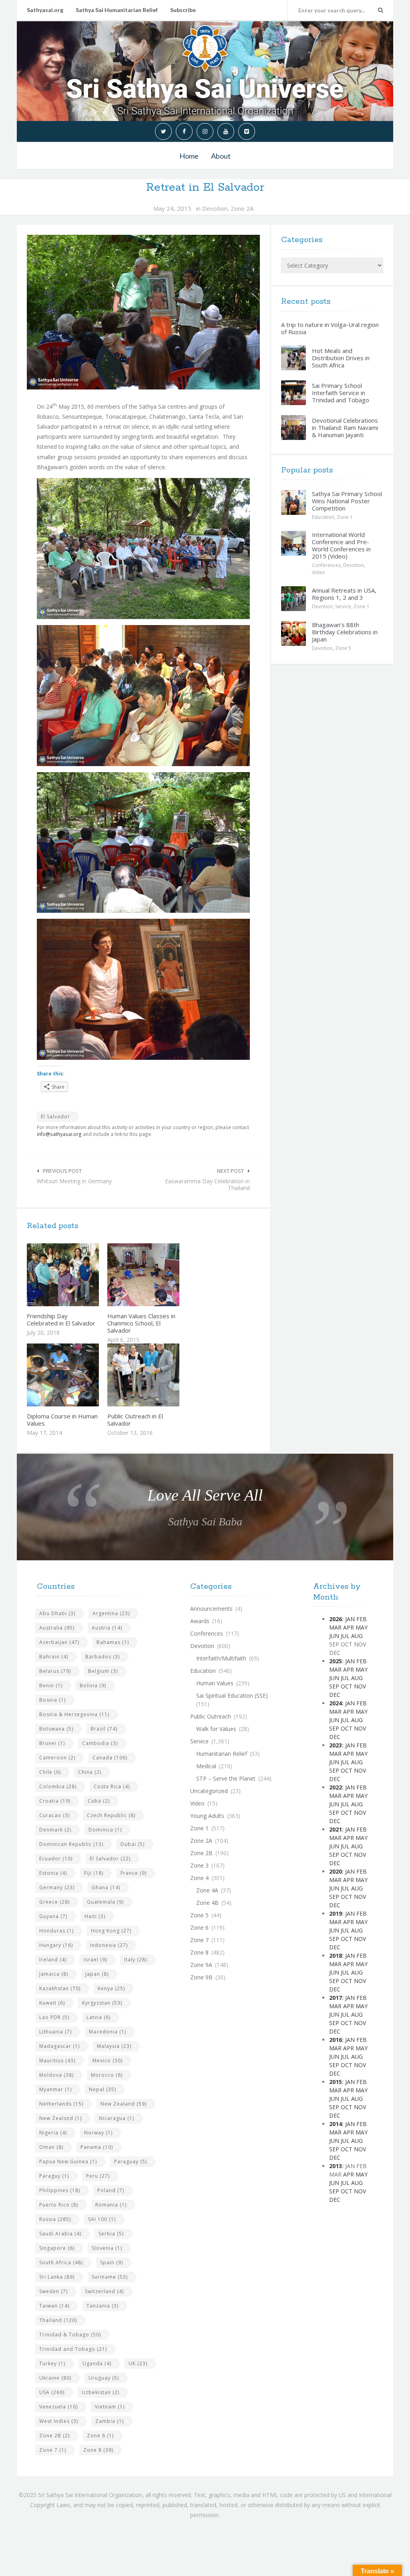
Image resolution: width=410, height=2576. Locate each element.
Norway (98, 2133)
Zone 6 (100, 2436)
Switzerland (104, 2291)
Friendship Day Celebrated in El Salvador (61, 1319)
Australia (57, 1628)
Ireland (53, 1960)
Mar (335, 1627)
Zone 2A (242, 208)
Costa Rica (112, 1786)
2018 (336, 1956)
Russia (55, 2219)
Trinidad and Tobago (73, 2349)
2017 (336, 1998)
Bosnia (52, 1700)
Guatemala (105, 1902)
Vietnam (110, 2407)
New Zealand (124, 2104)
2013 (336, 2166)
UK (138, 2363)
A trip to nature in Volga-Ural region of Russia (330, 328)
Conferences (326, 565)
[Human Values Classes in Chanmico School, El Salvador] (162, 1275)
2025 (336, 1661)
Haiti (95, 1916)
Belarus (55, 1671)
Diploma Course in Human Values (62, 1420)
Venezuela (58, 2407)
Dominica (105, 1830)
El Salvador (55, 1117)
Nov (360, 1686)
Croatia (55, 1801)
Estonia (53, 1873)
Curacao (54, 1815)
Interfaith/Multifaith (221, 1658)
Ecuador (56, 1859)
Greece (54, 1902)
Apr (349, 1627)
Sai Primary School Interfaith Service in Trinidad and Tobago (341, 393)
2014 (336, 2124)
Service (343, 606)
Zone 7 (53, 2450)
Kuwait (52, 2003)
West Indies (59, 2421)
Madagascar (59, 2046)
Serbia (111, 2234)
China (90, 1772)
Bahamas (113, 1642)
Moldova (56, 2075)
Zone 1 (345, 517)
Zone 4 (199, 1878)
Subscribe (183, 10)
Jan (350, 1619)
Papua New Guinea (68, 2161)
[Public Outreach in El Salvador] (162, 1375)
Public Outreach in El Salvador (135, 1420)
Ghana (106, 1887)
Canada (110, 1758)
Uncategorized (209, 1791)
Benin (51, 1685)
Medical (206, 1766)
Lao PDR (54, 2017)
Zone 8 (98, 2450)
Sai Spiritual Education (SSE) (232, 1695)
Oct (347, 1686)
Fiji (94, 1873)
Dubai (133, 1844)
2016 (336, 2040)
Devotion (215, 208)
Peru (98, 2176)
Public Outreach (211, 1716)
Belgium (103, 1671)
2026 (336, 1619)
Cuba (99, 1801)
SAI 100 (102, 2219)
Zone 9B (201, 1977)
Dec (335, 1695)
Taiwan (54, 2306)
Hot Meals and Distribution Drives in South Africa (341, 358)
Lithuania (55, 2032)
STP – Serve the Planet (226, 1778)
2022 (336, 1787)
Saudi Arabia (60, 2234)
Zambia (110, 2421)
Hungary (56, 1945)
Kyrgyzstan (102, 2003)
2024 (336, 1703)
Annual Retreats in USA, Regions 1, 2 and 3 (344, 594)
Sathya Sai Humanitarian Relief (117, 10)
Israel (95, 1960)
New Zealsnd (60, 2118)
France (134, 1873)
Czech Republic (111, 1815)
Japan (97, 1974)
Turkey (52, 2363)
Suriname (110, 2277)
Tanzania (102, 2306)
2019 (336, 1913)
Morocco (107, 2075)
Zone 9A (201, 1965)
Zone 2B (54, 2436)
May (362, 1627)
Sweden (53, 2291)
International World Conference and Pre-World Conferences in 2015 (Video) (341, 545)
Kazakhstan (60, 1988)
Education (323, 517)
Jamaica (54, 1974)
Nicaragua (117, 2118)
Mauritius (57, 2061)
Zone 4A (207, 1890)
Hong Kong (111, 1931)
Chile (50, 1772)
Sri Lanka (57, 2277)
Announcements (211, 1609)
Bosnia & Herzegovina (74, 1714)
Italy (136, 1960)
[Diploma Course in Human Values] (82, 1375)
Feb (362, 1619)
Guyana (53, 1916)
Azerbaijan (59, 1642)
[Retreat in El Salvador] (143, 312)
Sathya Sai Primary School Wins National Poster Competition (347, 501)
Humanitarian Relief (222, 1754)
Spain (112, 2262)
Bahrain (54, 1657)
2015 (336, 2082)
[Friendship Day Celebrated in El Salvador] (82, 1275)
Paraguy (54, 2176)
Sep (334, 1686)
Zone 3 (199, 1865)
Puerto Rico (59, 2205)
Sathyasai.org (45, 10)
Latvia (98, 2017)
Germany (57, 1887)
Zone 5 (343, 648)
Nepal (102, 2089)
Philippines (60, 2190)
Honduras (56, 1931)
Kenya (111, 1988)
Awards (200, 1621)
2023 (336, 1745)
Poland (111, 2190)
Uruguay (104, 2378)
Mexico (108, 2061)
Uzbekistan (100, 2392)
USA (52, 2392)
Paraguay (131, 2161)
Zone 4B (207, 1903)
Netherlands (61, 2104)
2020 (336, 1871)
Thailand (58, 2320)
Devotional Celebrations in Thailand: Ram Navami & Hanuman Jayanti (345, 428)
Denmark (55, 1830)
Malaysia (114, 2046)
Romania (111, 2205)
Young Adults (207, 1816)
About (221, 156)
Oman (51, 2147)
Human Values (215, 1683)
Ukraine (55, 2378)
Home (189, 156)
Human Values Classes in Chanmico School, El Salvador (141, 1323)
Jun (334, 1636)
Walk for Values (216, 1729)
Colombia (58, 1786)
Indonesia (109, 1945)
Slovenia (107, 2248)
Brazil (104, 1729)
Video (319, 572)
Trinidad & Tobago (70, 2335)
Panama (97, 2147)
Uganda (97, 2363)
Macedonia (108, 2032)
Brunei (52, 1743)
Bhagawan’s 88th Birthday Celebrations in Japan (345, 632)
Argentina (111, 1613)
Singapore (57, 2248)
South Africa (61, 2262)
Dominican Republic (71, 1844)
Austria (107, 1628)
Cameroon (57, 1758)
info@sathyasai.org (59, 1134)
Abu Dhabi (57, 1613)
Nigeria (53, 2133)
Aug (357, 1636)
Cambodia (100, 1743)
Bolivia (93, 1685)
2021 (336, 1829)
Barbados (102, 1657)
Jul (345, 1636)
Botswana (56, 1729)
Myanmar (55, 2089)
